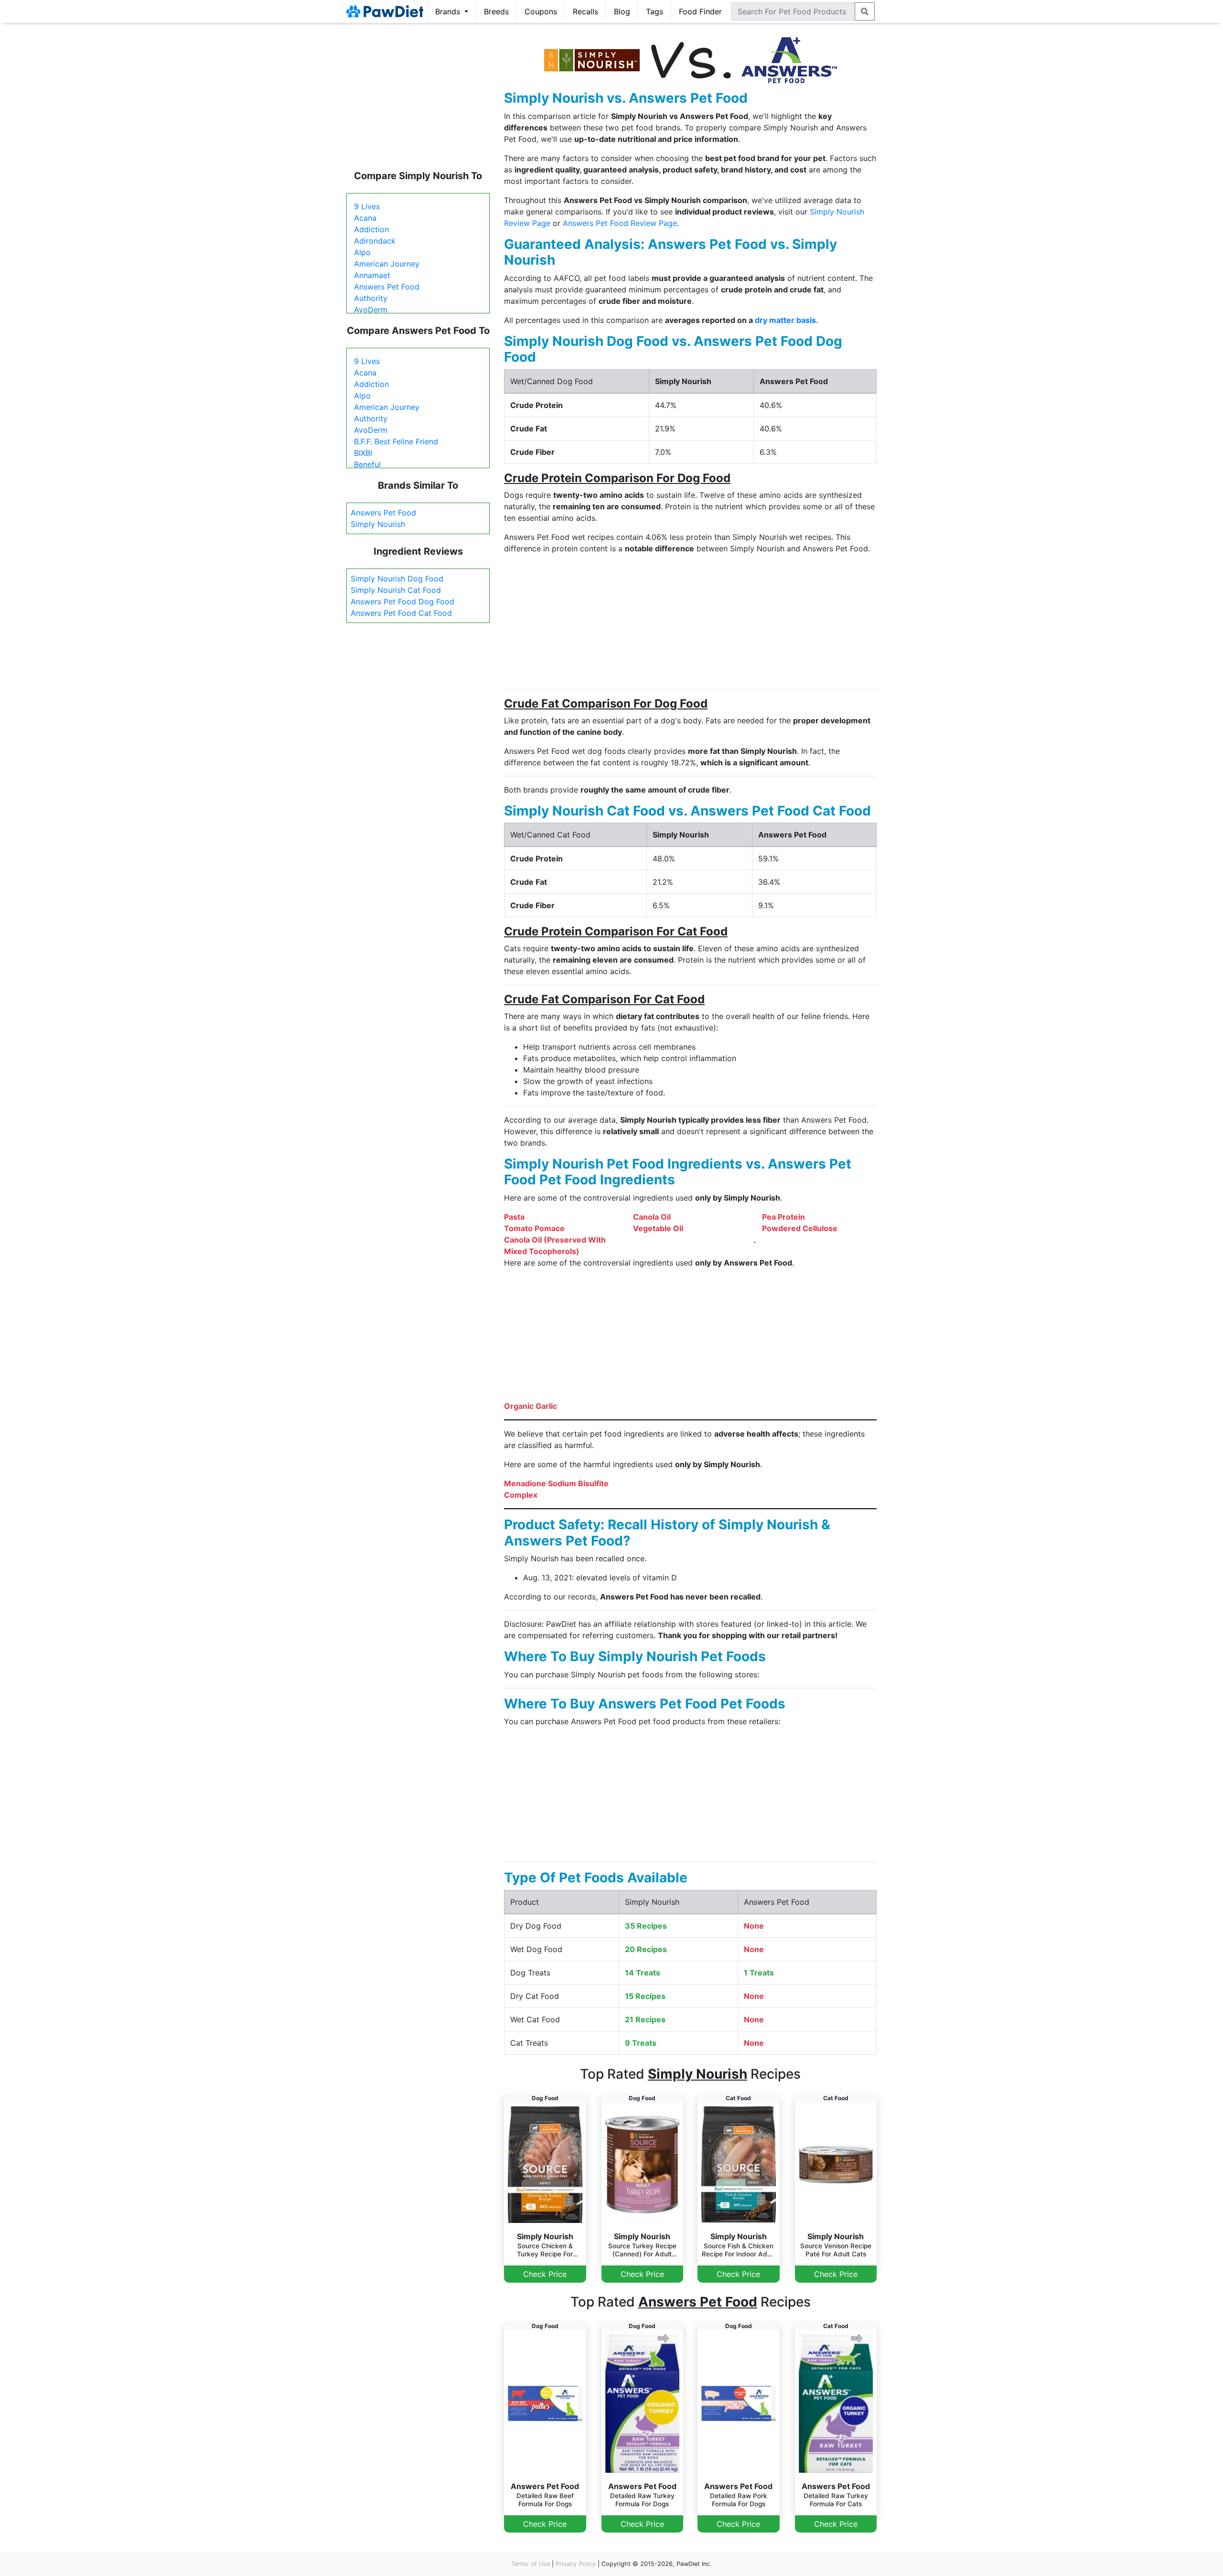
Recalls (585, 11)
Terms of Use (531, 2564)
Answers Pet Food (387, 287)
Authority (371, 298)
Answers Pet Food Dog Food (402, 601)
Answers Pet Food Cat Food (401, 613)
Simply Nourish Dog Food (397, 579)
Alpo (362, 252)
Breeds (496, 11)
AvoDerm (371, 310)
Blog (622, 11)
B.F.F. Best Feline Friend (396, 441)
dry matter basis (785, 320)
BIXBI (363, 453)
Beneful (367, 464)
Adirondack (375, 241)
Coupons (541, 11)
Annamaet (372, 275)
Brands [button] (449, 11)
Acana (365, 218)
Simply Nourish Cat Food (396, 590)
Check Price (545, 2274)
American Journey (387, 264)
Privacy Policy (576, 2564)
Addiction (371, 229)
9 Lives (367, 206)
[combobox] (793, 11)
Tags (654, 11)
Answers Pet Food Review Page (620, 223)
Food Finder (700, 11)
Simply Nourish (378, 524)
